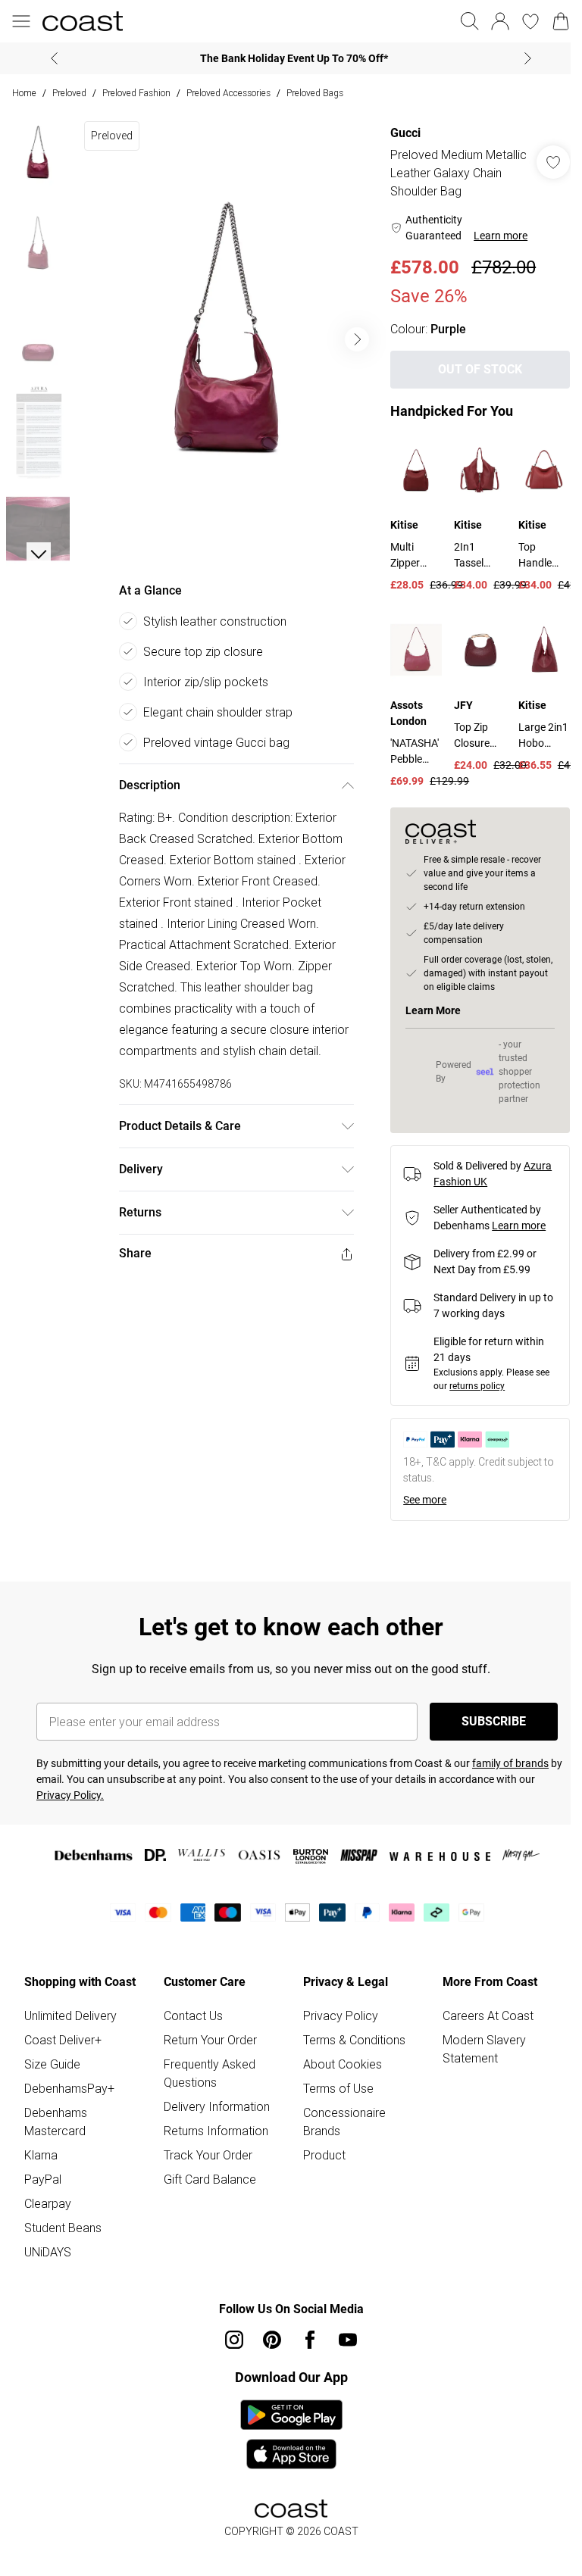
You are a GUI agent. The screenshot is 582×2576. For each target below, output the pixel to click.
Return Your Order (207, 2036)
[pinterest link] (267, 2336)
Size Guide (52, 2060)
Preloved (69, 93)
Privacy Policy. (70, 1791)
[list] (223, 334)
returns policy (469, 1382)
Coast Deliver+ (63, 2036)
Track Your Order (205, 2151)
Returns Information (213, 2127)
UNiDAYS (48, 2248)
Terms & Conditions (349, 2036)
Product (319, 2151)
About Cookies (337, 2060)
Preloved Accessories (228, 93)
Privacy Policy (335, 2012)
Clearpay (48, 2200)
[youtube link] (343, 2336)
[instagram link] (229, 2336)
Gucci (398, 133)
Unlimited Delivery (70, 2012)
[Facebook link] (305, 2336)
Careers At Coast (480, 2012)
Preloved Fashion (136, 93)
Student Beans (63, 2224)
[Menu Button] (21, 21)
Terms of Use (333, 2084)
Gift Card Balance (207, 2175)
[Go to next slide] (349, 334)
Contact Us (190, 2012)
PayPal (43, 2175)
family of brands (510, 1759)
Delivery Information (214, 2103)
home (24, 93)
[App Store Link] (285, 2431)
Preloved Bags (315, 93)
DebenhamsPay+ (69, 2084)
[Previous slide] (49, 58)
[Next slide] (523, 58)
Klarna (41, 2151)
